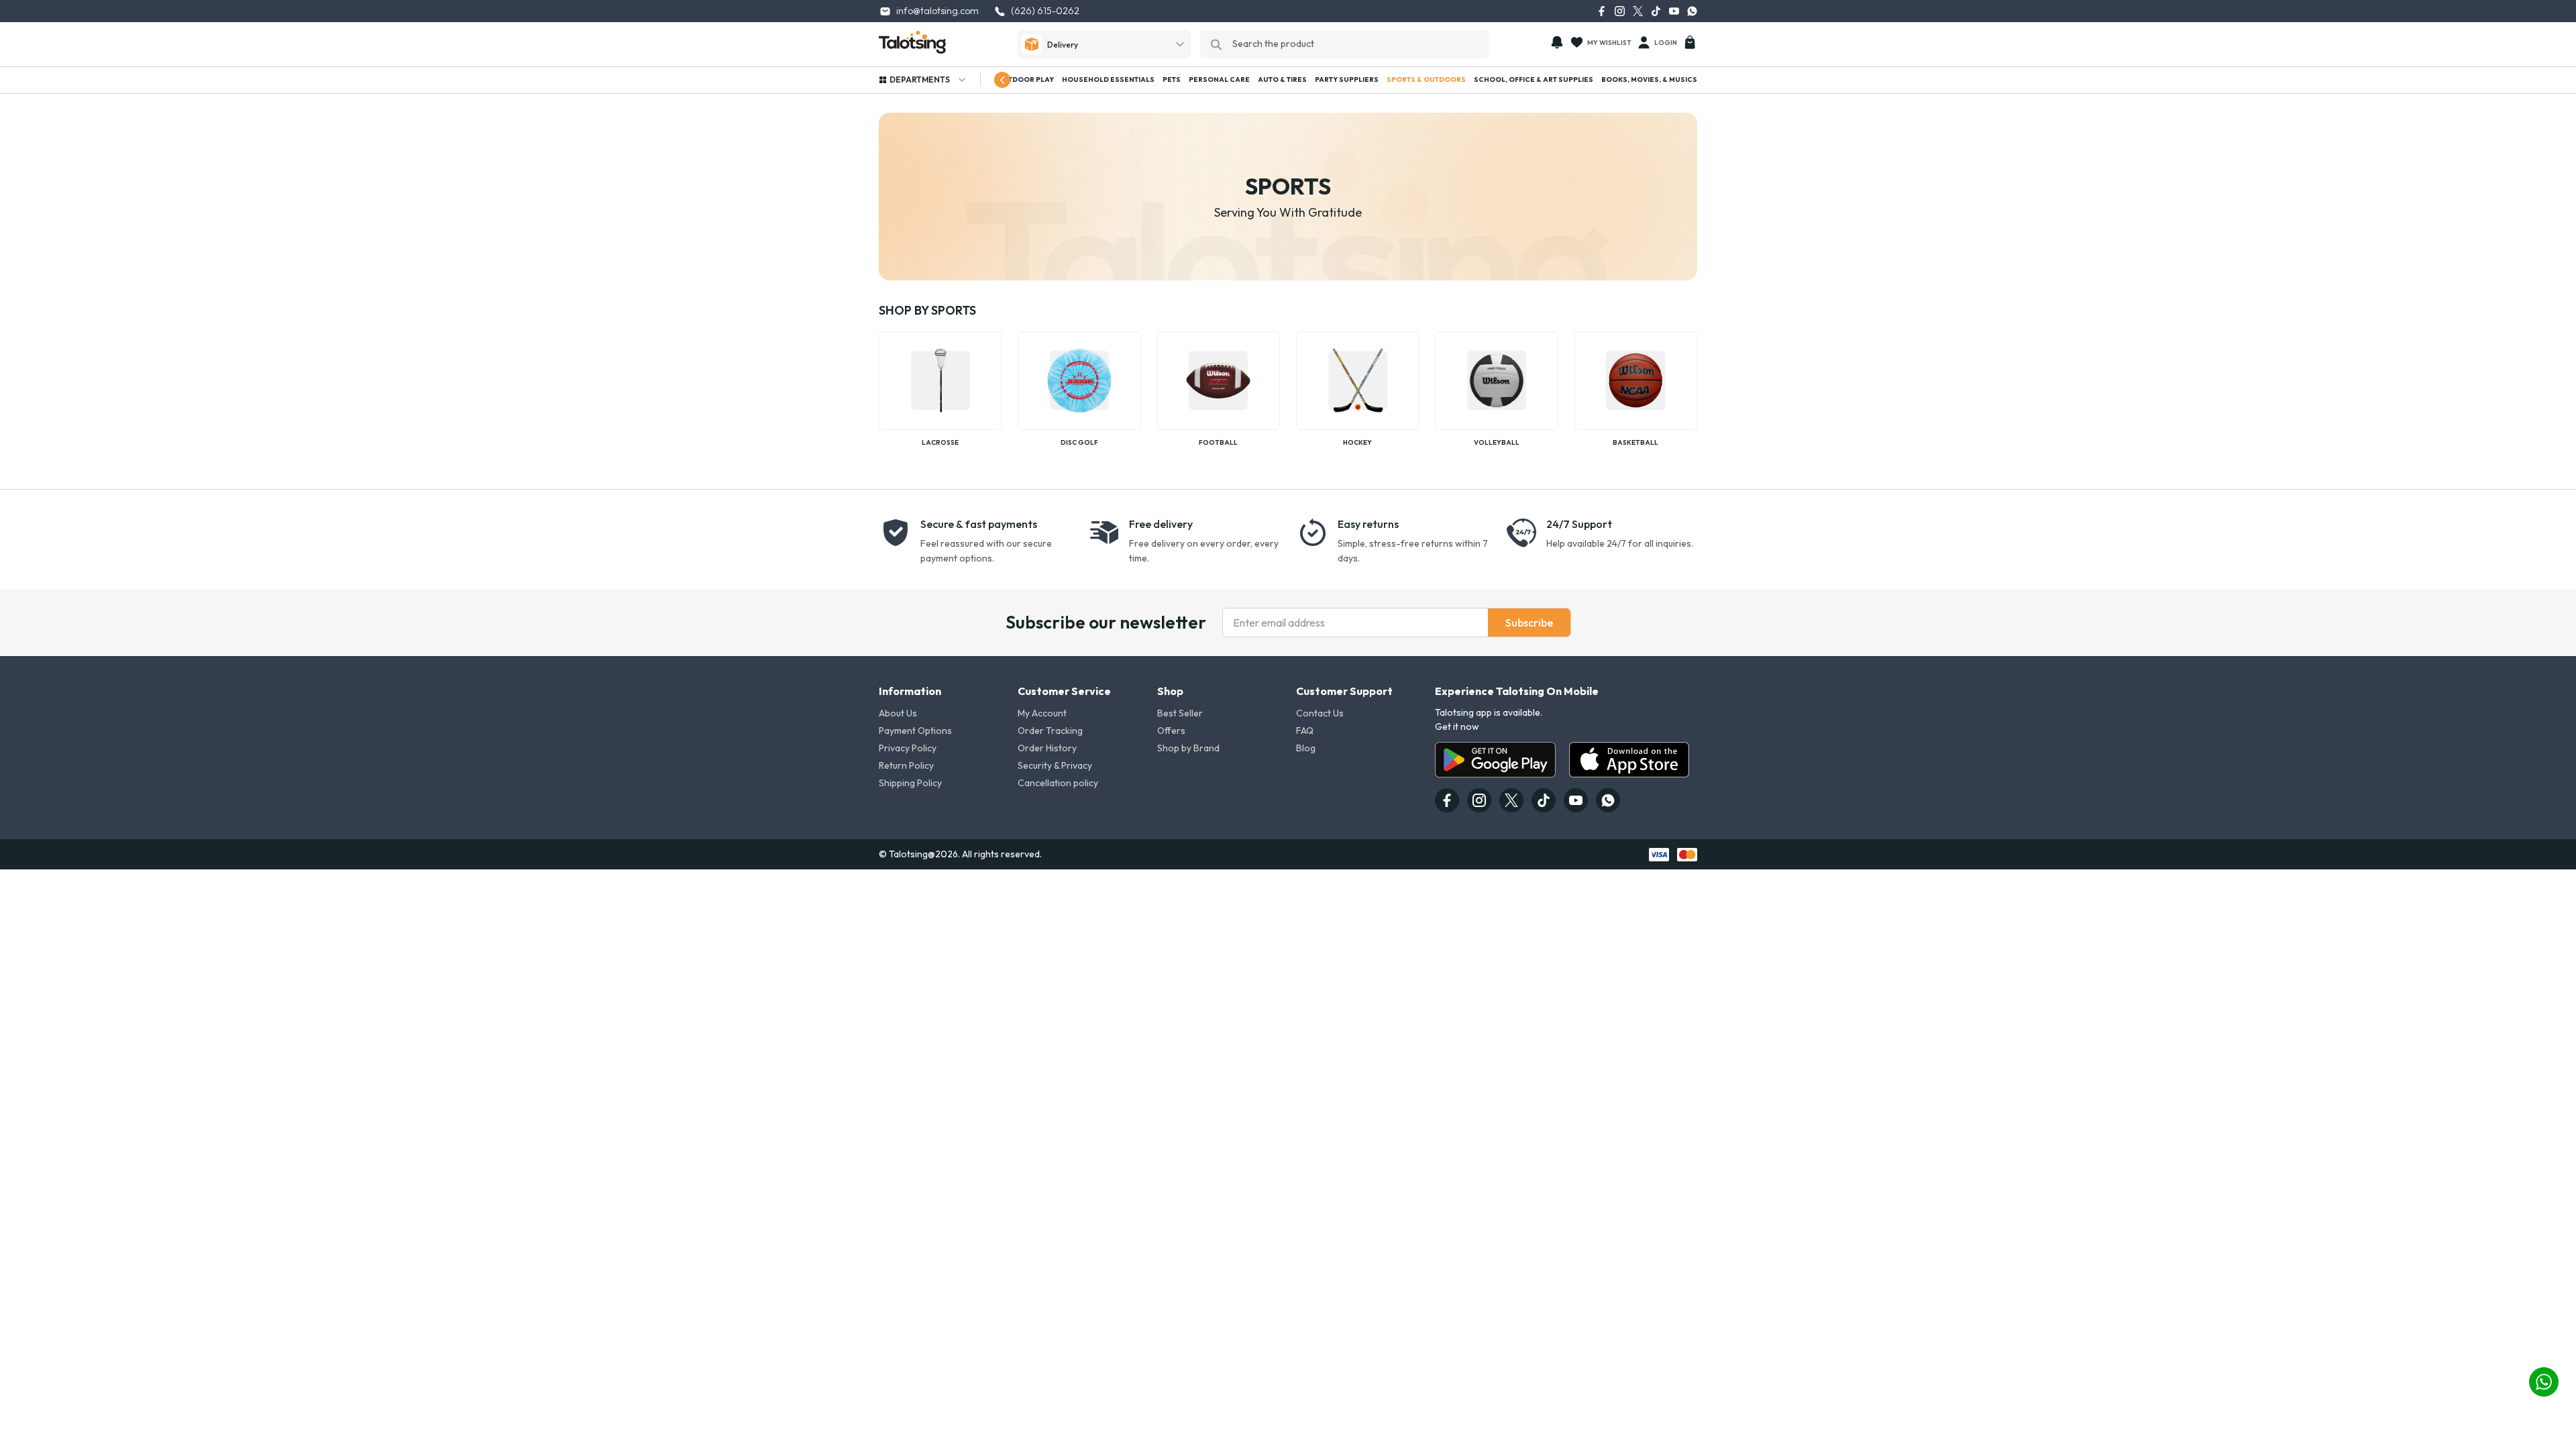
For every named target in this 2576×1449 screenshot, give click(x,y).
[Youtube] (1674, 11)
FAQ (1305, 731)
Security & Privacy (1055, 765)
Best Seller (1180, 713)
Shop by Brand (1188, 748)
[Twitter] (1638, 11)
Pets (1172, 79)
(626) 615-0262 (1045, 11)
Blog (1306, 748)
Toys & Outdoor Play (1012, 79)
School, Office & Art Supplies (1534, 79)
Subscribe (1529, 623)
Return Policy (906, 765)
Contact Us (1320, 713)
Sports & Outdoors (1426, 79)
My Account (1042, 713)
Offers (1171, 731)
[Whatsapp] (1692, 11)
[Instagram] (1620, 11)
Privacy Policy (908, 748)
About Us (898, 713)
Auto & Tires (1282, 79)
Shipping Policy (910, 783)
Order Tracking (1050, 731)
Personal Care (1219, 79)
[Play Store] (1495, 760)
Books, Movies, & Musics (1649, 79)
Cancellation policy (1058, 783)
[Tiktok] (1656, 11)
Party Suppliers (1347, 79)
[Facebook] (1602, 11)
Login (1666, 43)
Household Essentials (1108, 79)
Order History (1047, 748)
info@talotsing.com (937, 11)
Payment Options (915, 731)
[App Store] (1629, 760)
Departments (920, 79)
